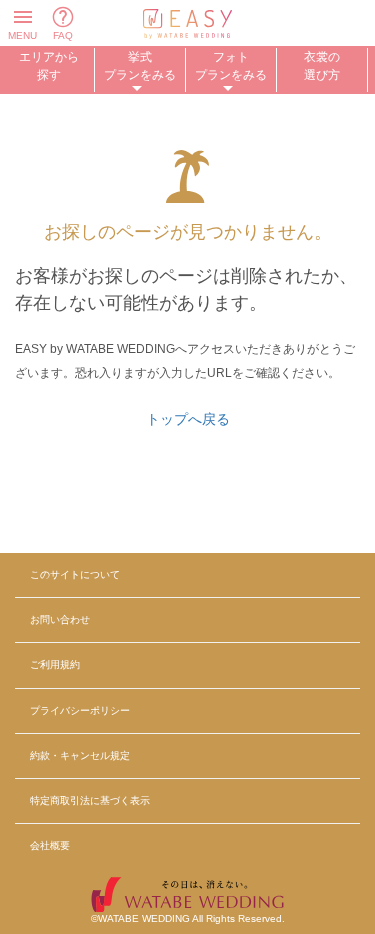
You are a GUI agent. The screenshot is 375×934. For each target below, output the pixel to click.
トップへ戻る (188, 419)
